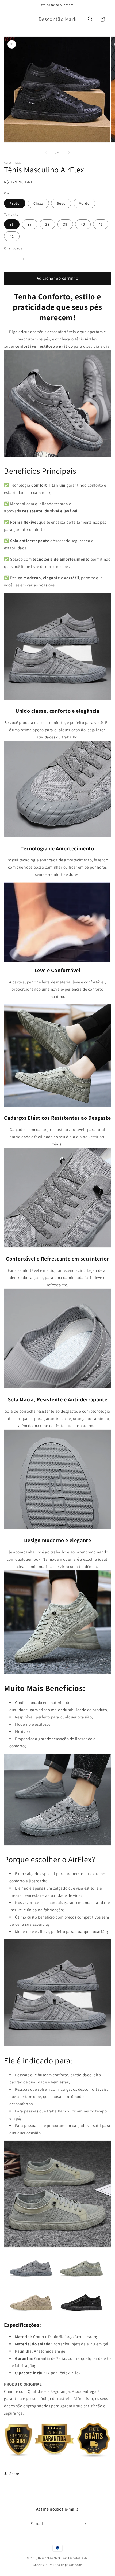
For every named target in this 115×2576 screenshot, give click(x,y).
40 (83, 224)
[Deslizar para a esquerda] (46, 153)
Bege (61, 203)
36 (12, 224)
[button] (11, 19)
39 (65, 224)
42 (12, 236)
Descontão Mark (49, 2558)
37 (30, 224)
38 (47, 224)
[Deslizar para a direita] (69, 153)
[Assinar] (84, 2524)
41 (101, 224)
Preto (15, 203)
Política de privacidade (65, 2565)
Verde (84, 203)
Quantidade (13, 248)
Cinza (38, 203)
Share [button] (14, 2474)
